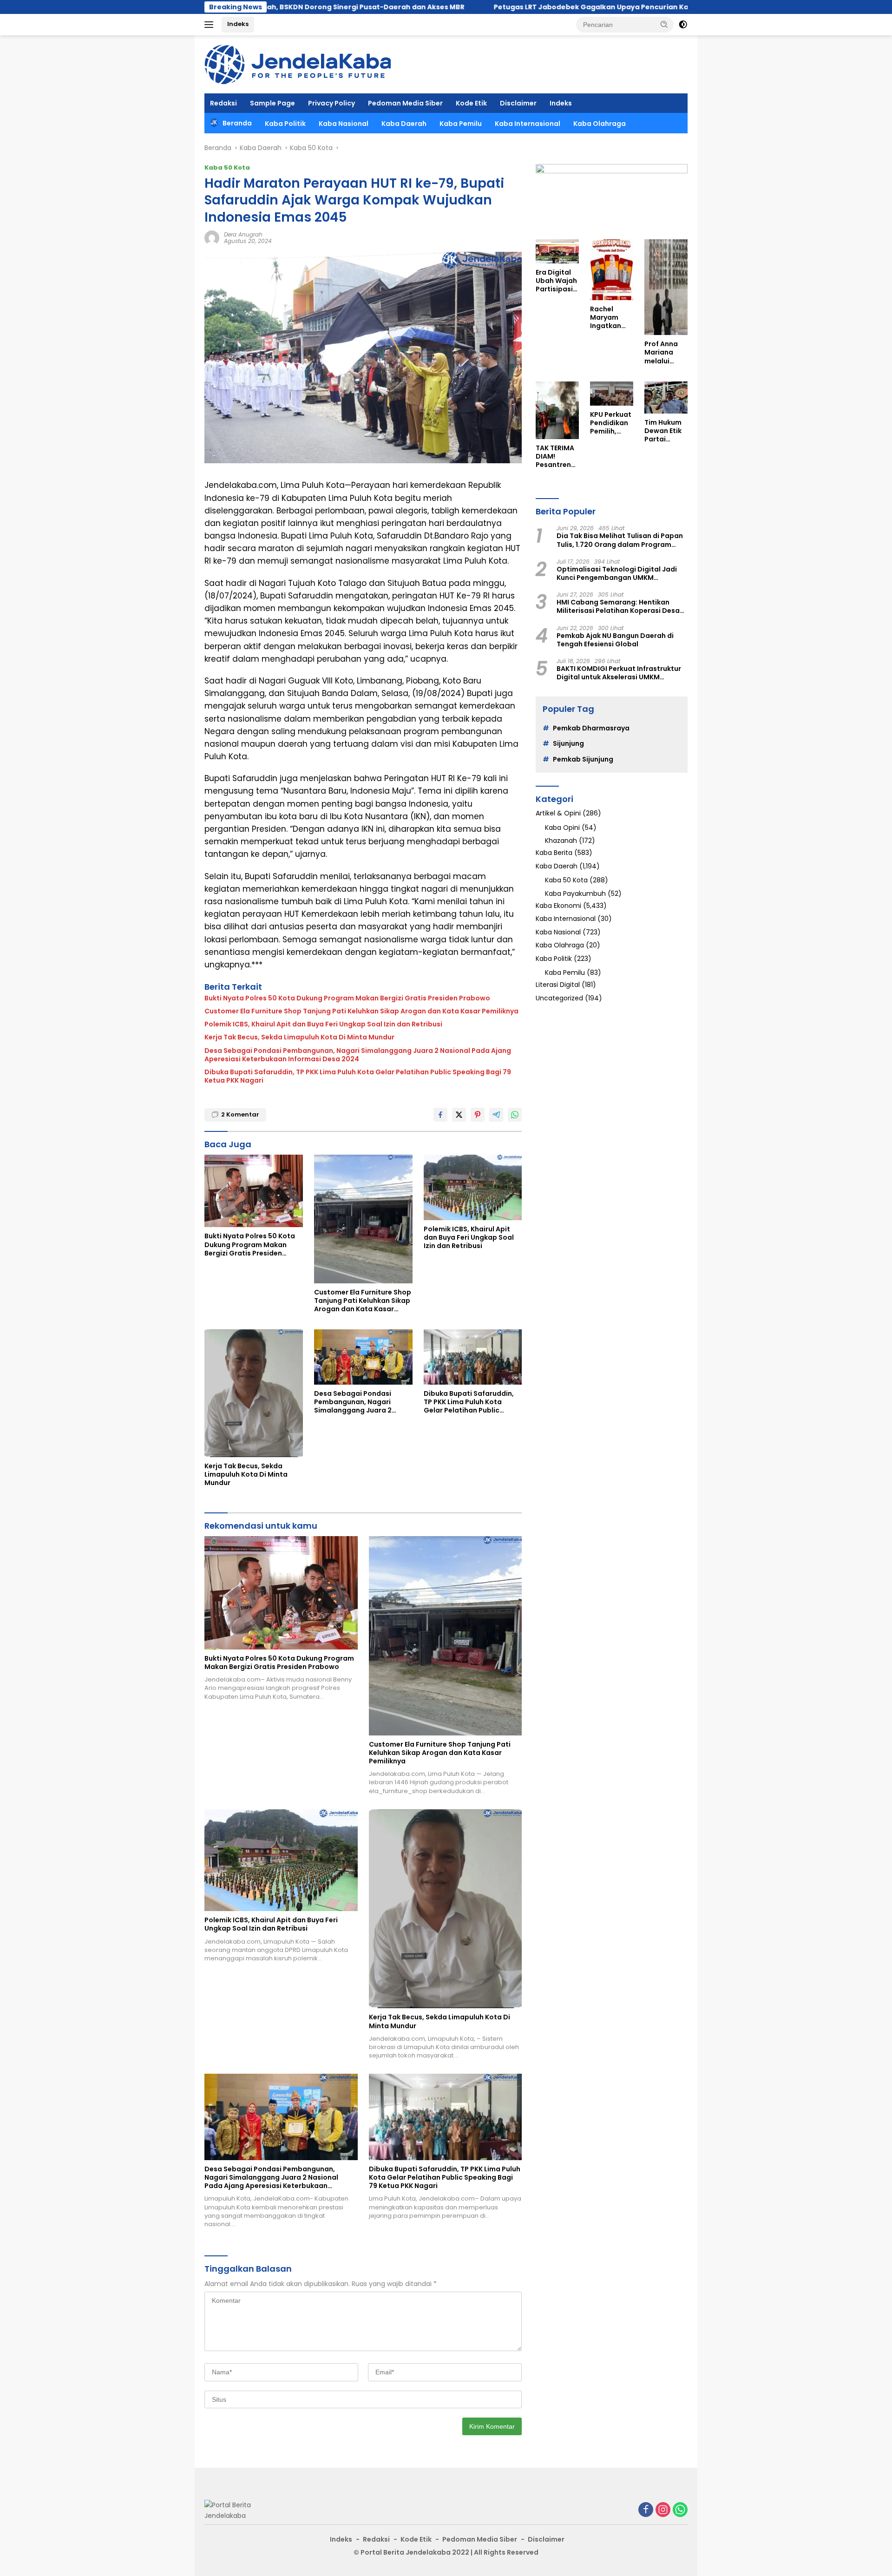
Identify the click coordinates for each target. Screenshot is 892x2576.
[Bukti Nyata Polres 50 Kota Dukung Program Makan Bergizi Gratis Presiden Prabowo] (254, 1191)
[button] (664, 24)
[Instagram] (663, 2510)
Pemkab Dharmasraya (591, 728)
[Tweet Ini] (459, 1115)
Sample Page (272, 103)
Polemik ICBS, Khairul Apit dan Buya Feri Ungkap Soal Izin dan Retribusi (323, 1024)
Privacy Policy (331, 103)
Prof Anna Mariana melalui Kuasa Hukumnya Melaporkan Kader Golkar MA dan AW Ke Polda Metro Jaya (666, 352)
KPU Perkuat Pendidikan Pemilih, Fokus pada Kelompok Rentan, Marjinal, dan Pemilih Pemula (611, 423)
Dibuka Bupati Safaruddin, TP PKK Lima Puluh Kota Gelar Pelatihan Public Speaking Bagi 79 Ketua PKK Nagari (358, 1076)
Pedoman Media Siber (405, 103)
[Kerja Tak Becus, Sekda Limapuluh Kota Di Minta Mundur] (254, 1393)
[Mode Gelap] (683, 25)
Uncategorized (559, 998)
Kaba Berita (554, 853)
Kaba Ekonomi (558, 906)
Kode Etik (471, 103)
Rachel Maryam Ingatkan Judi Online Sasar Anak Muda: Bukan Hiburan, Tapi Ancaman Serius (609, 318)
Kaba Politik (285, 124)
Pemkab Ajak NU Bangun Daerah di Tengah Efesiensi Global (615, 640)
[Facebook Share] (440, 1115)
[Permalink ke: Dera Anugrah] (212, 237)
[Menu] (211, 25)
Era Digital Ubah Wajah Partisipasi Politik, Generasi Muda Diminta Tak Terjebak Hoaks (556, 281)
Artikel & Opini (558, 813)
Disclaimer (518, 103)
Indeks (238, 24)
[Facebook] (646, 2510)
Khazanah (561, 841)
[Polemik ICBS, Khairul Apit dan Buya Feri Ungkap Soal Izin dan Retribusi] (473, 1187)
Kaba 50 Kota (227, 168)
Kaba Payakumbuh (575, 894)
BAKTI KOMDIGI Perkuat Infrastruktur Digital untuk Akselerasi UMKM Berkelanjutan (619, 673)
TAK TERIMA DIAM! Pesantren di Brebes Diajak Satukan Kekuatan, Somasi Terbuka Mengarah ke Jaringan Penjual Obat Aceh (556, 457)
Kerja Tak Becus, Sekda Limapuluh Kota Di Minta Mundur (300, 1037)
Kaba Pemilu (461, 124)
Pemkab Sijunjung (583, 759)
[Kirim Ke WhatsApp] (515, 1115)
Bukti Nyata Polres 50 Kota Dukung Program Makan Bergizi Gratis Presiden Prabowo (347, 998)
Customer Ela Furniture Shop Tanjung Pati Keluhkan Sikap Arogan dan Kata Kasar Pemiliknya (361, 1011)
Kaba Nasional (344, 124)
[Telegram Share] (496, 1115)
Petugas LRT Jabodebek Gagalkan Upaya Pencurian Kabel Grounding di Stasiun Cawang (513, 7)
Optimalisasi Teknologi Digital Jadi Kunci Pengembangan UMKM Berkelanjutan (617, 573)
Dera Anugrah (243, 234)
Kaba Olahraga (600, 124)
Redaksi (223, 103)
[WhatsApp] (680, 2510)
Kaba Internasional (528, 124)
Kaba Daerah (404, 124)
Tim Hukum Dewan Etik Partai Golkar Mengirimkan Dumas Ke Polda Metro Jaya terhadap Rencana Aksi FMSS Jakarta (666, 431)
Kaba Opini (562, 828)
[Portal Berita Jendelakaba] (298, 64)
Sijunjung (568, 743)
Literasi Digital (558, 985)
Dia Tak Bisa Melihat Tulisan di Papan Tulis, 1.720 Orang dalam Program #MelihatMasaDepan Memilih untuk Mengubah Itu (620, 540)
